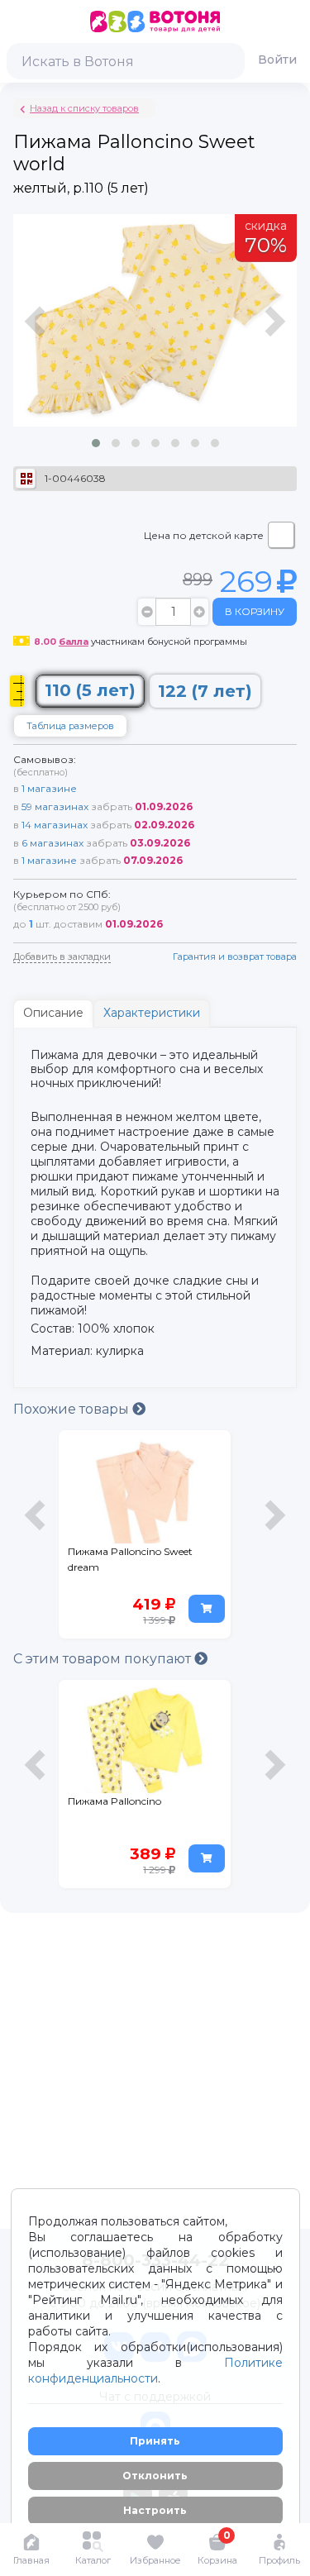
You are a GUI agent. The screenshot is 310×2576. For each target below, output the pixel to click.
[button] (96, 443)
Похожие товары (73, 1409)
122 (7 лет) (205, 691)
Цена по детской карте (204, 535)
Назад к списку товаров (84, 108)
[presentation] (37, 338)
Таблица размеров (70, 726)
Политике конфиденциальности (155, 2371)
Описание (53, 1013)
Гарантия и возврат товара (235, 956)
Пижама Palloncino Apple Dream (130, 1809)
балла (74, 642)
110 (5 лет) (90, 690)
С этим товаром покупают (104, 1659)
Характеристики (152, 1013)
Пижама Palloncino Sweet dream (130, 1559)
